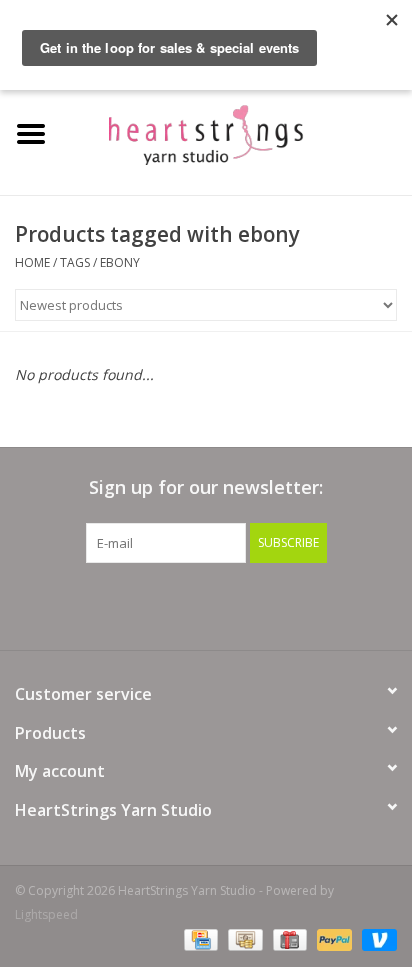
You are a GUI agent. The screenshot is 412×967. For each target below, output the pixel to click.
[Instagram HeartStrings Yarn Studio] (314, 604)
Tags (75, 262)
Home (32, 262)
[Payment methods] (199, 939)
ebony (120, 262)
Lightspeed (46, 914)
